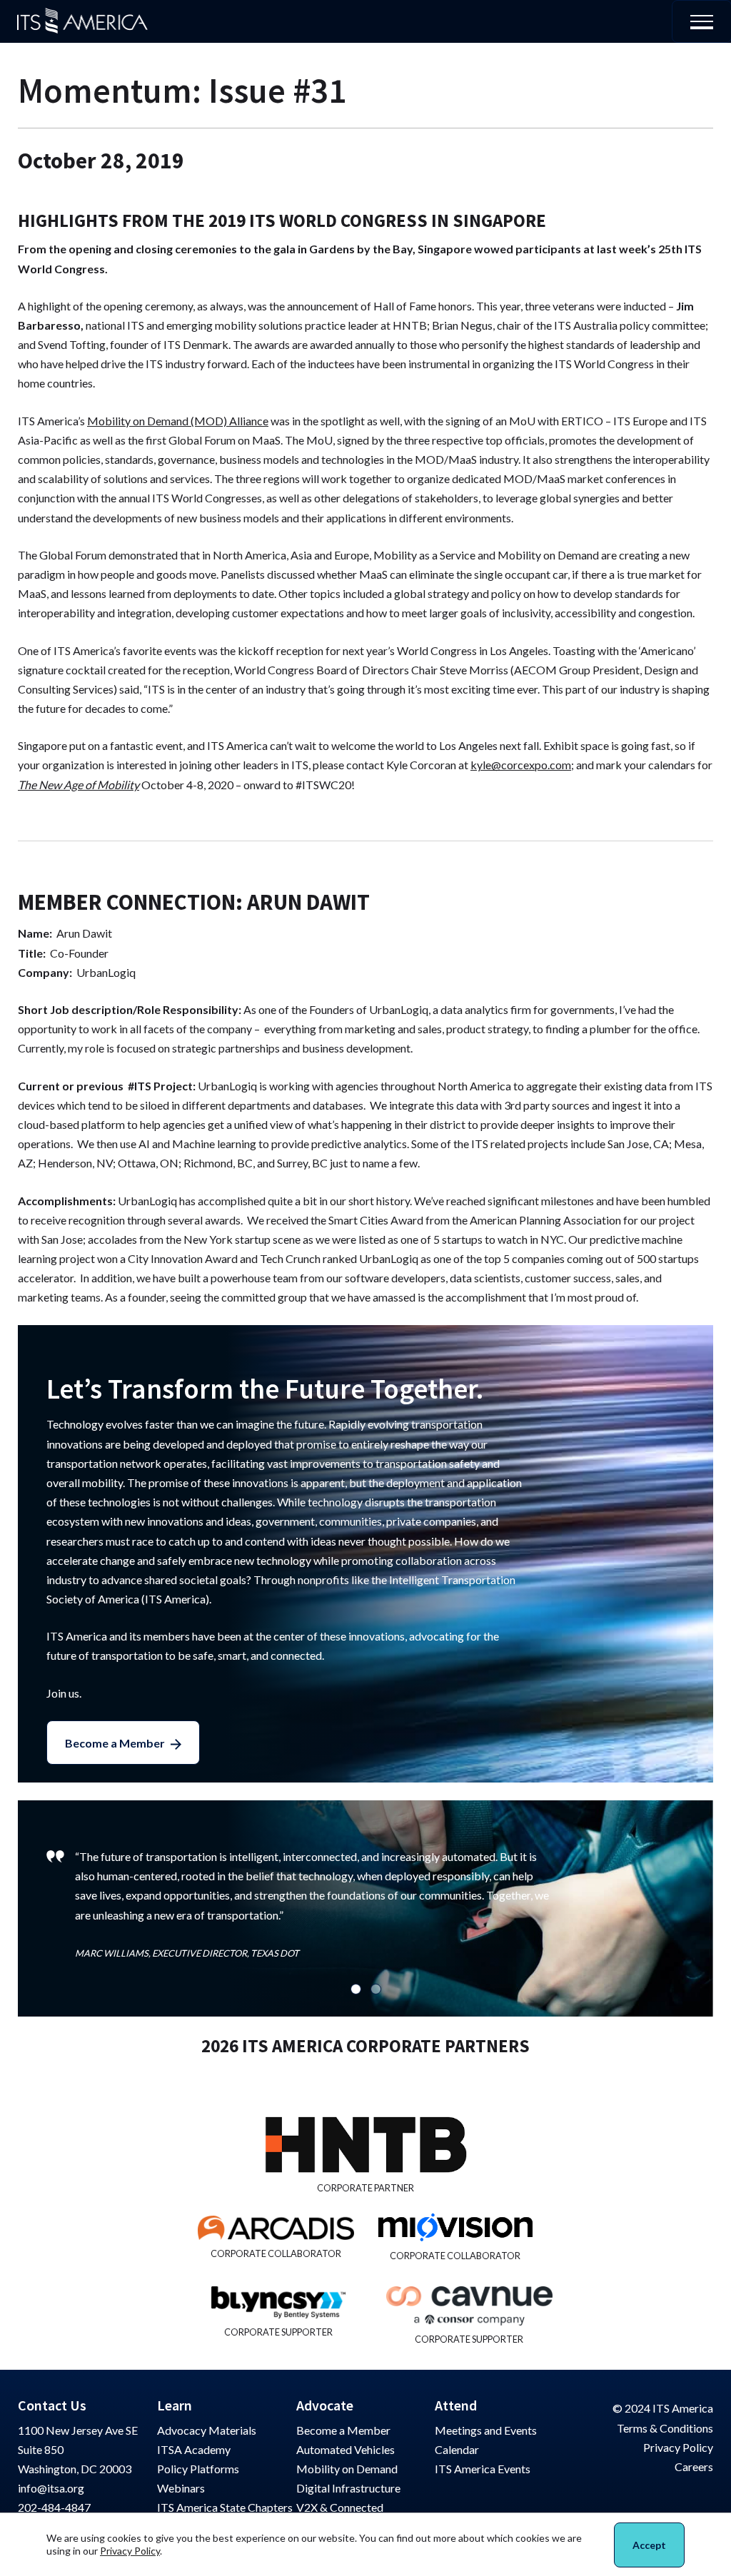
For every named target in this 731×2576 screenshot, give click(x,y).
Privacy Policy (678, 2447)
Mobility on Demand (347, 2469)
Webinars (181, 2488)
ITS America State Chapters (225, 2507)
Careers (694, 2466)
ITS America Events (483, 2469)
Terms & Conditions (665, 2428)
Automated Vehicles (346, 2449)
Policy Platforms (198, 2469)
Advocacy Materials (207, 2430)
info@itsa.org (51, 2488)
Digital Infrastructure (348, 2488)
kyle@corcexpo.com (521, 765)
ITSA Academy (194, 2449)
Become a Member (115, 1743)
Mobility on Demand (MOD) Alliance (178, 421)
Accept (649, 2545)
